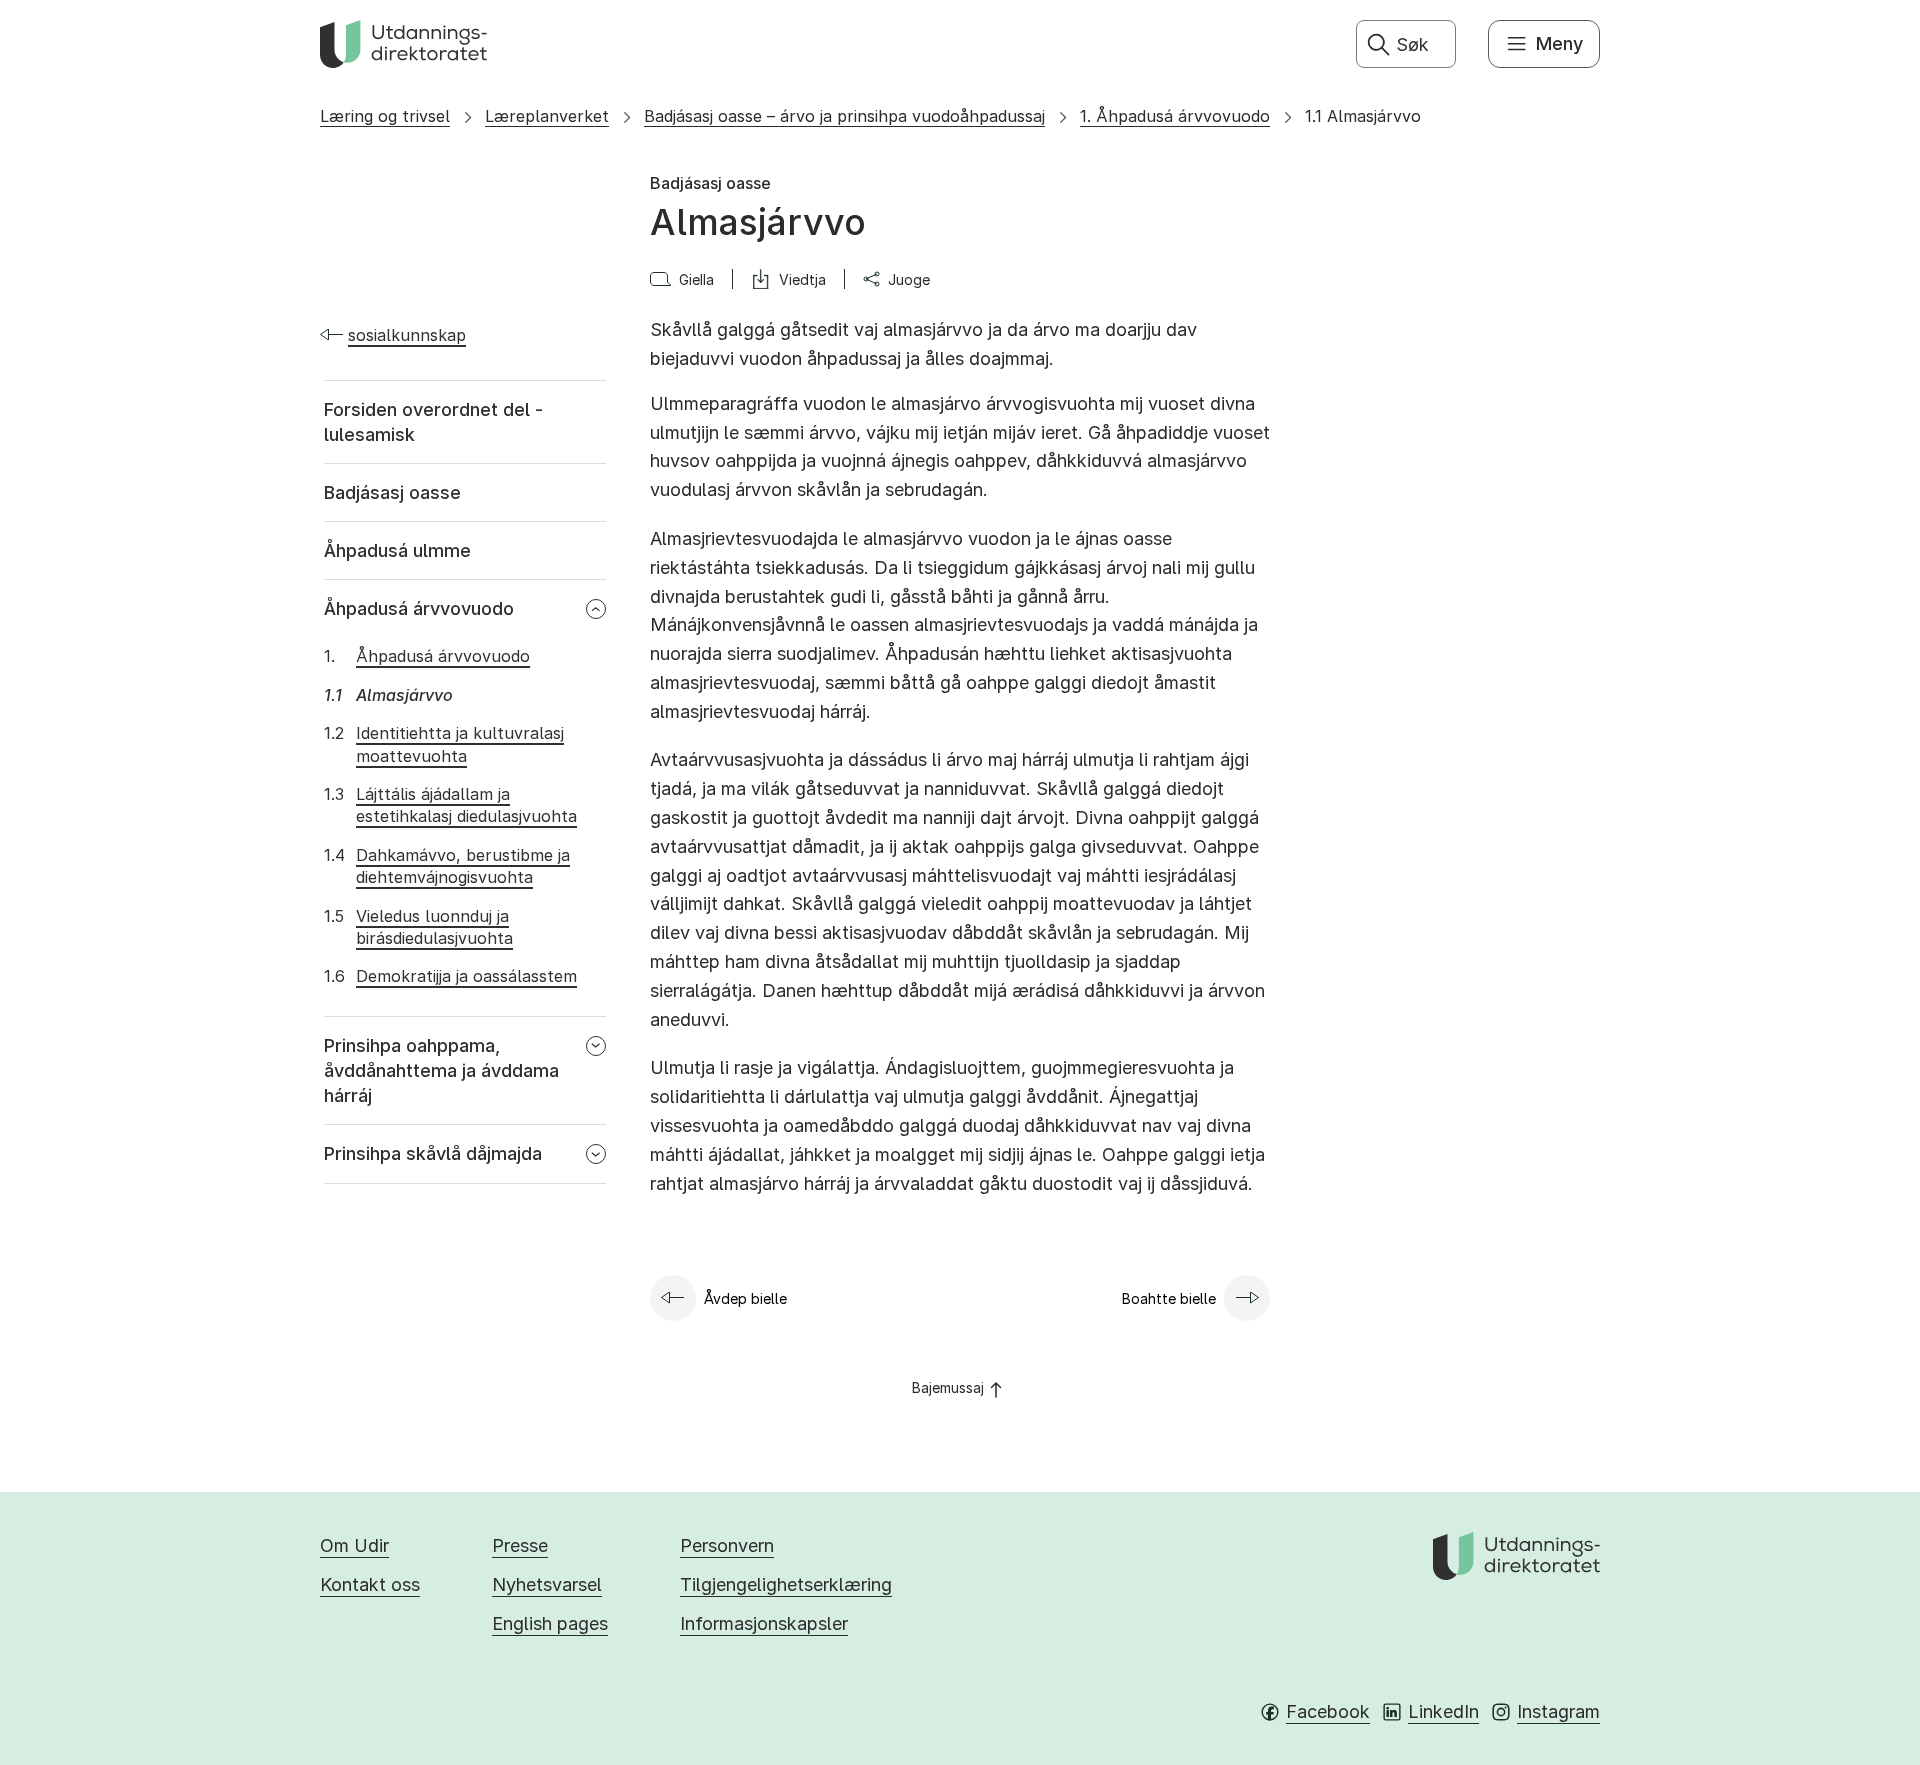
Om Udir (354, 1545)
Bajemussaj (948, 1387)
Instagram (1558, 1711)
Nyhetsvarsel (547, 1584)
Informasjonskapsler (764, 1623)
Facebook (1328, 1711)
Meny (1559, 43)
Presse (520, 1545)
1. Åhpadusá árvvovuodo (1175, 116)
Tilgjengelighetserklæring (786, 1584)
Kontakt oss (370, 1584)
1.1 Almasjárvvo (1363, 116)
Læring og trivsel (385, 116)
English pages (550, 1623)
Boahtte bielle (1169, 1298)
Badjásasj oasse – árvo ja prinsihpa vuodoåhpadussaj (844, 116)
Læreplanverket (547, 116)
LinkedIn (1443, 1711)
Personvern (727, 1545)
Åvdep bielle (745, 1298)
